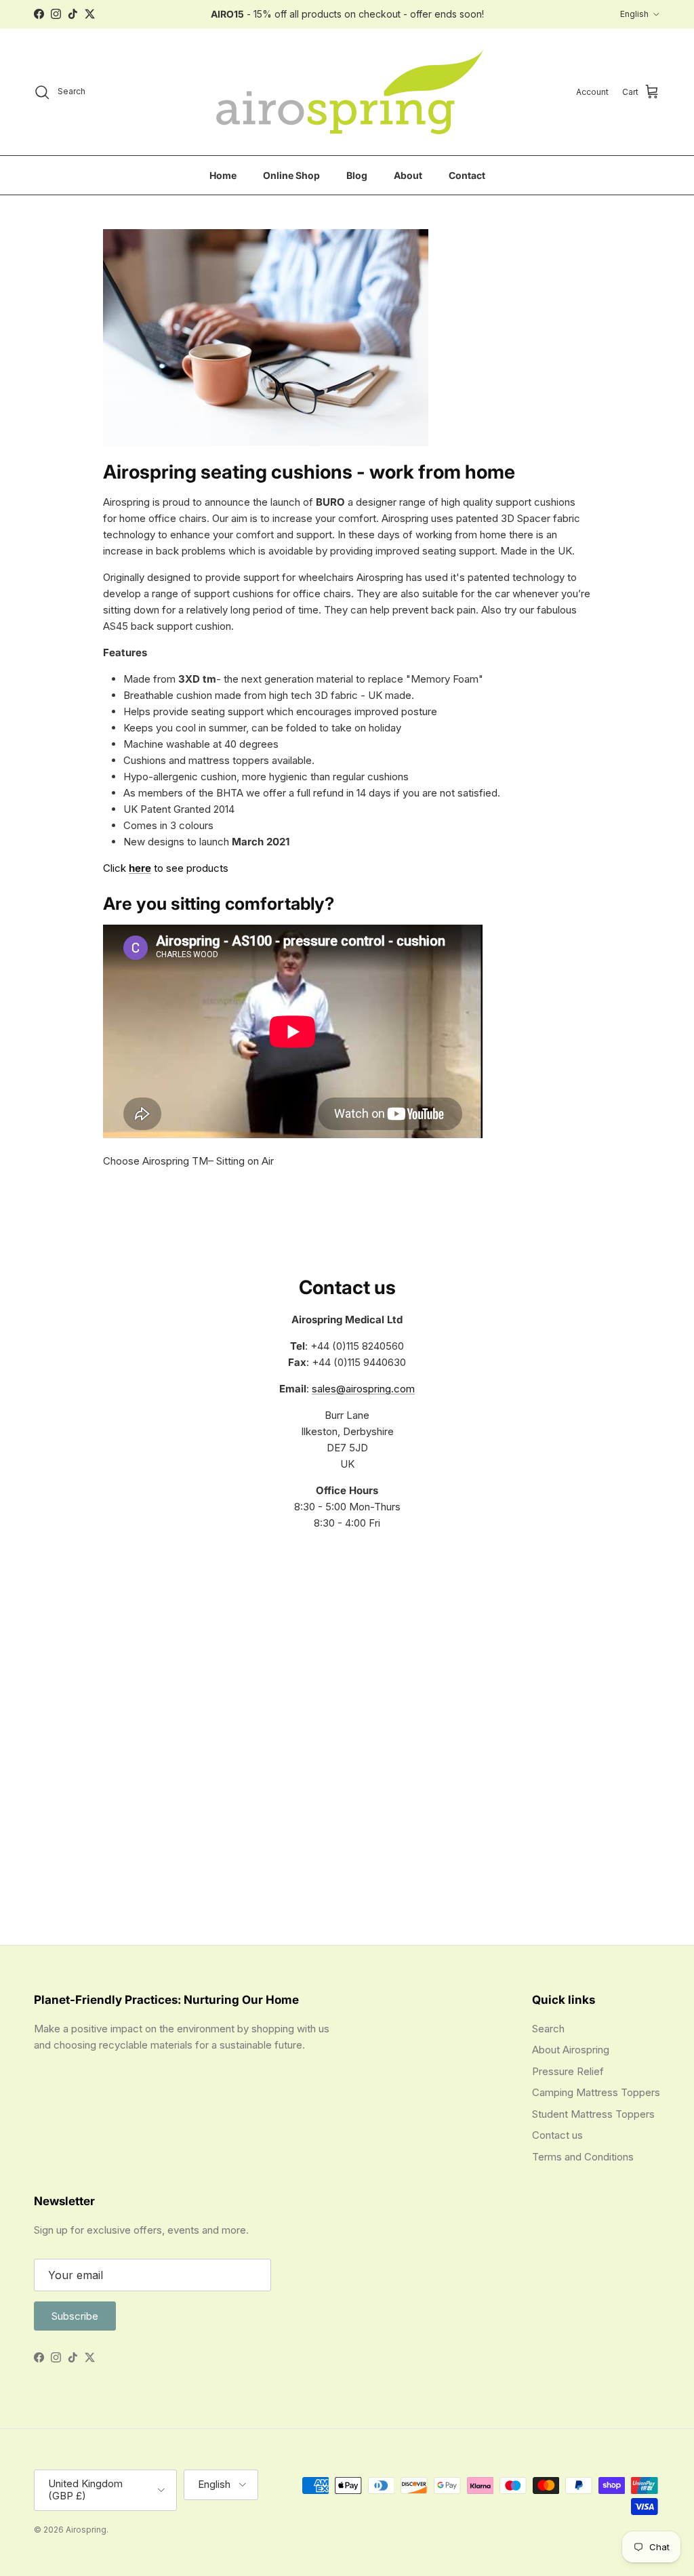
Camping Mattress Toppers (596, 2092)
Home (223, 175)
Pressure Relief (568, 2071)
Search (548, 2029)
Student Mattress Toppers (593, 2114)
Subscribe (75, 2316)
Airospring (86, 2530)
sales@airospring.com (363, 1389)
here (140, 868)
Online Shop (291, 175)
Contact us (557, 2135)
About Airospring (571, 2050)
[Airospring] (347, 92)
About (408, 175)
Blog (357, 175)
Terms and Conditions (583, 2157)
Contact (467, 175)
